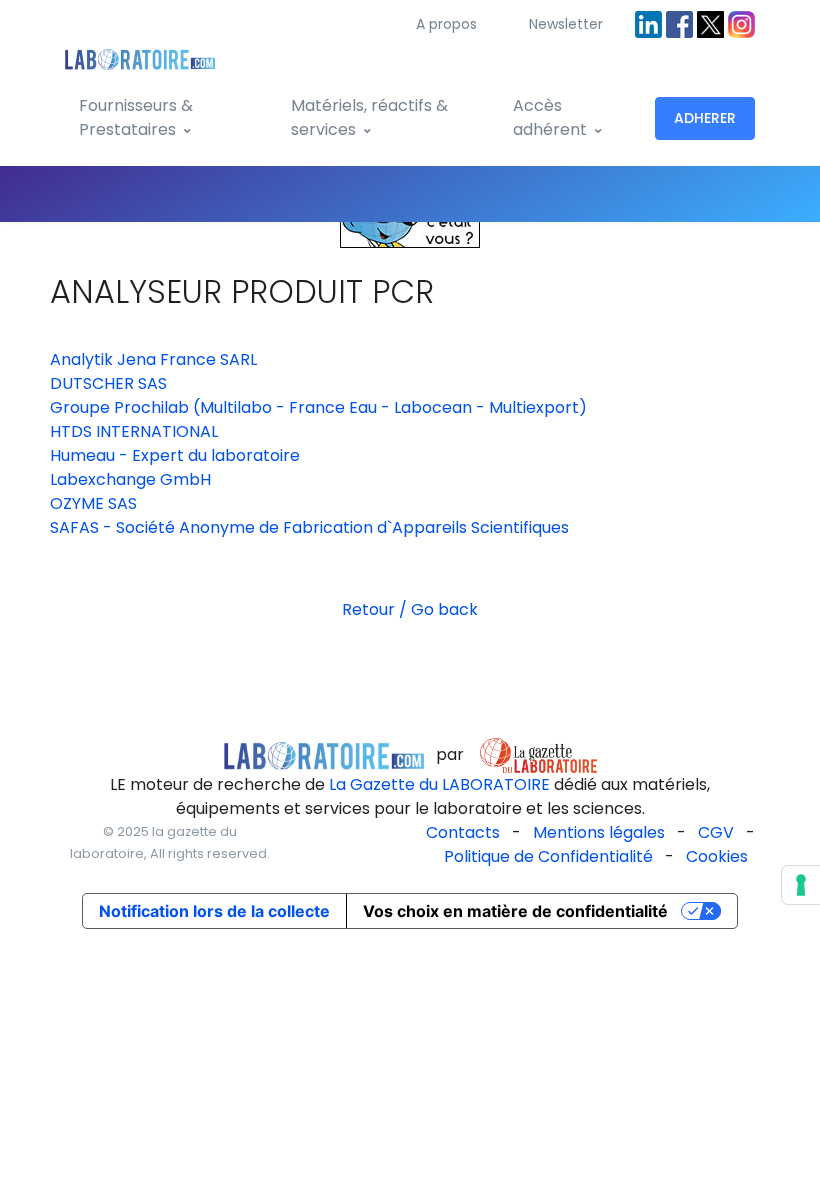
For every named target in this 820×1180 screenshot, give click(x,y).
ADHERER (705, 118)
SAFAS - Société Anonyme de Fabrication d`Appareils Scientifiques (309, 527)
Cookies (717, 856)
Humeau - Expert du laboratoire (175, 455)
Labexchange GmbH (130, 479)
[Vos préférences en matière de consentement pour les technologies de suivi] (801, 885)
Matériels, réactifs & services (369, 117)
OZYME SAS (93, 503)
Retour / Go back (410, 609)
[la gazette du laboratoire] (324, 754)
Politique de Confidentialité (548, 856)
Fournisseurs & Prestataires (136, 117)
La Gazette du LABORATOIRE (439, 784)
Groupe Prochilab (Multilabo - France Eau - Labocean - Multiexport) (318, 407)
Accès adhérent (550, 117)
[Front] (140, 55)
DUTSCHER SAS (108, 383)
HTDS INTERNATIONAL (134, 431)
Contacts (463, 832)
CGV (716, 832)
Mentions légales (599, 832)
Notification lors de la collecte (214, 911)
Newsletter (566, 24)
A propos (446, 24)
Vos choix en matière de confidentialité (515, 911)
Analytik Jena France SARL (153, 359)
